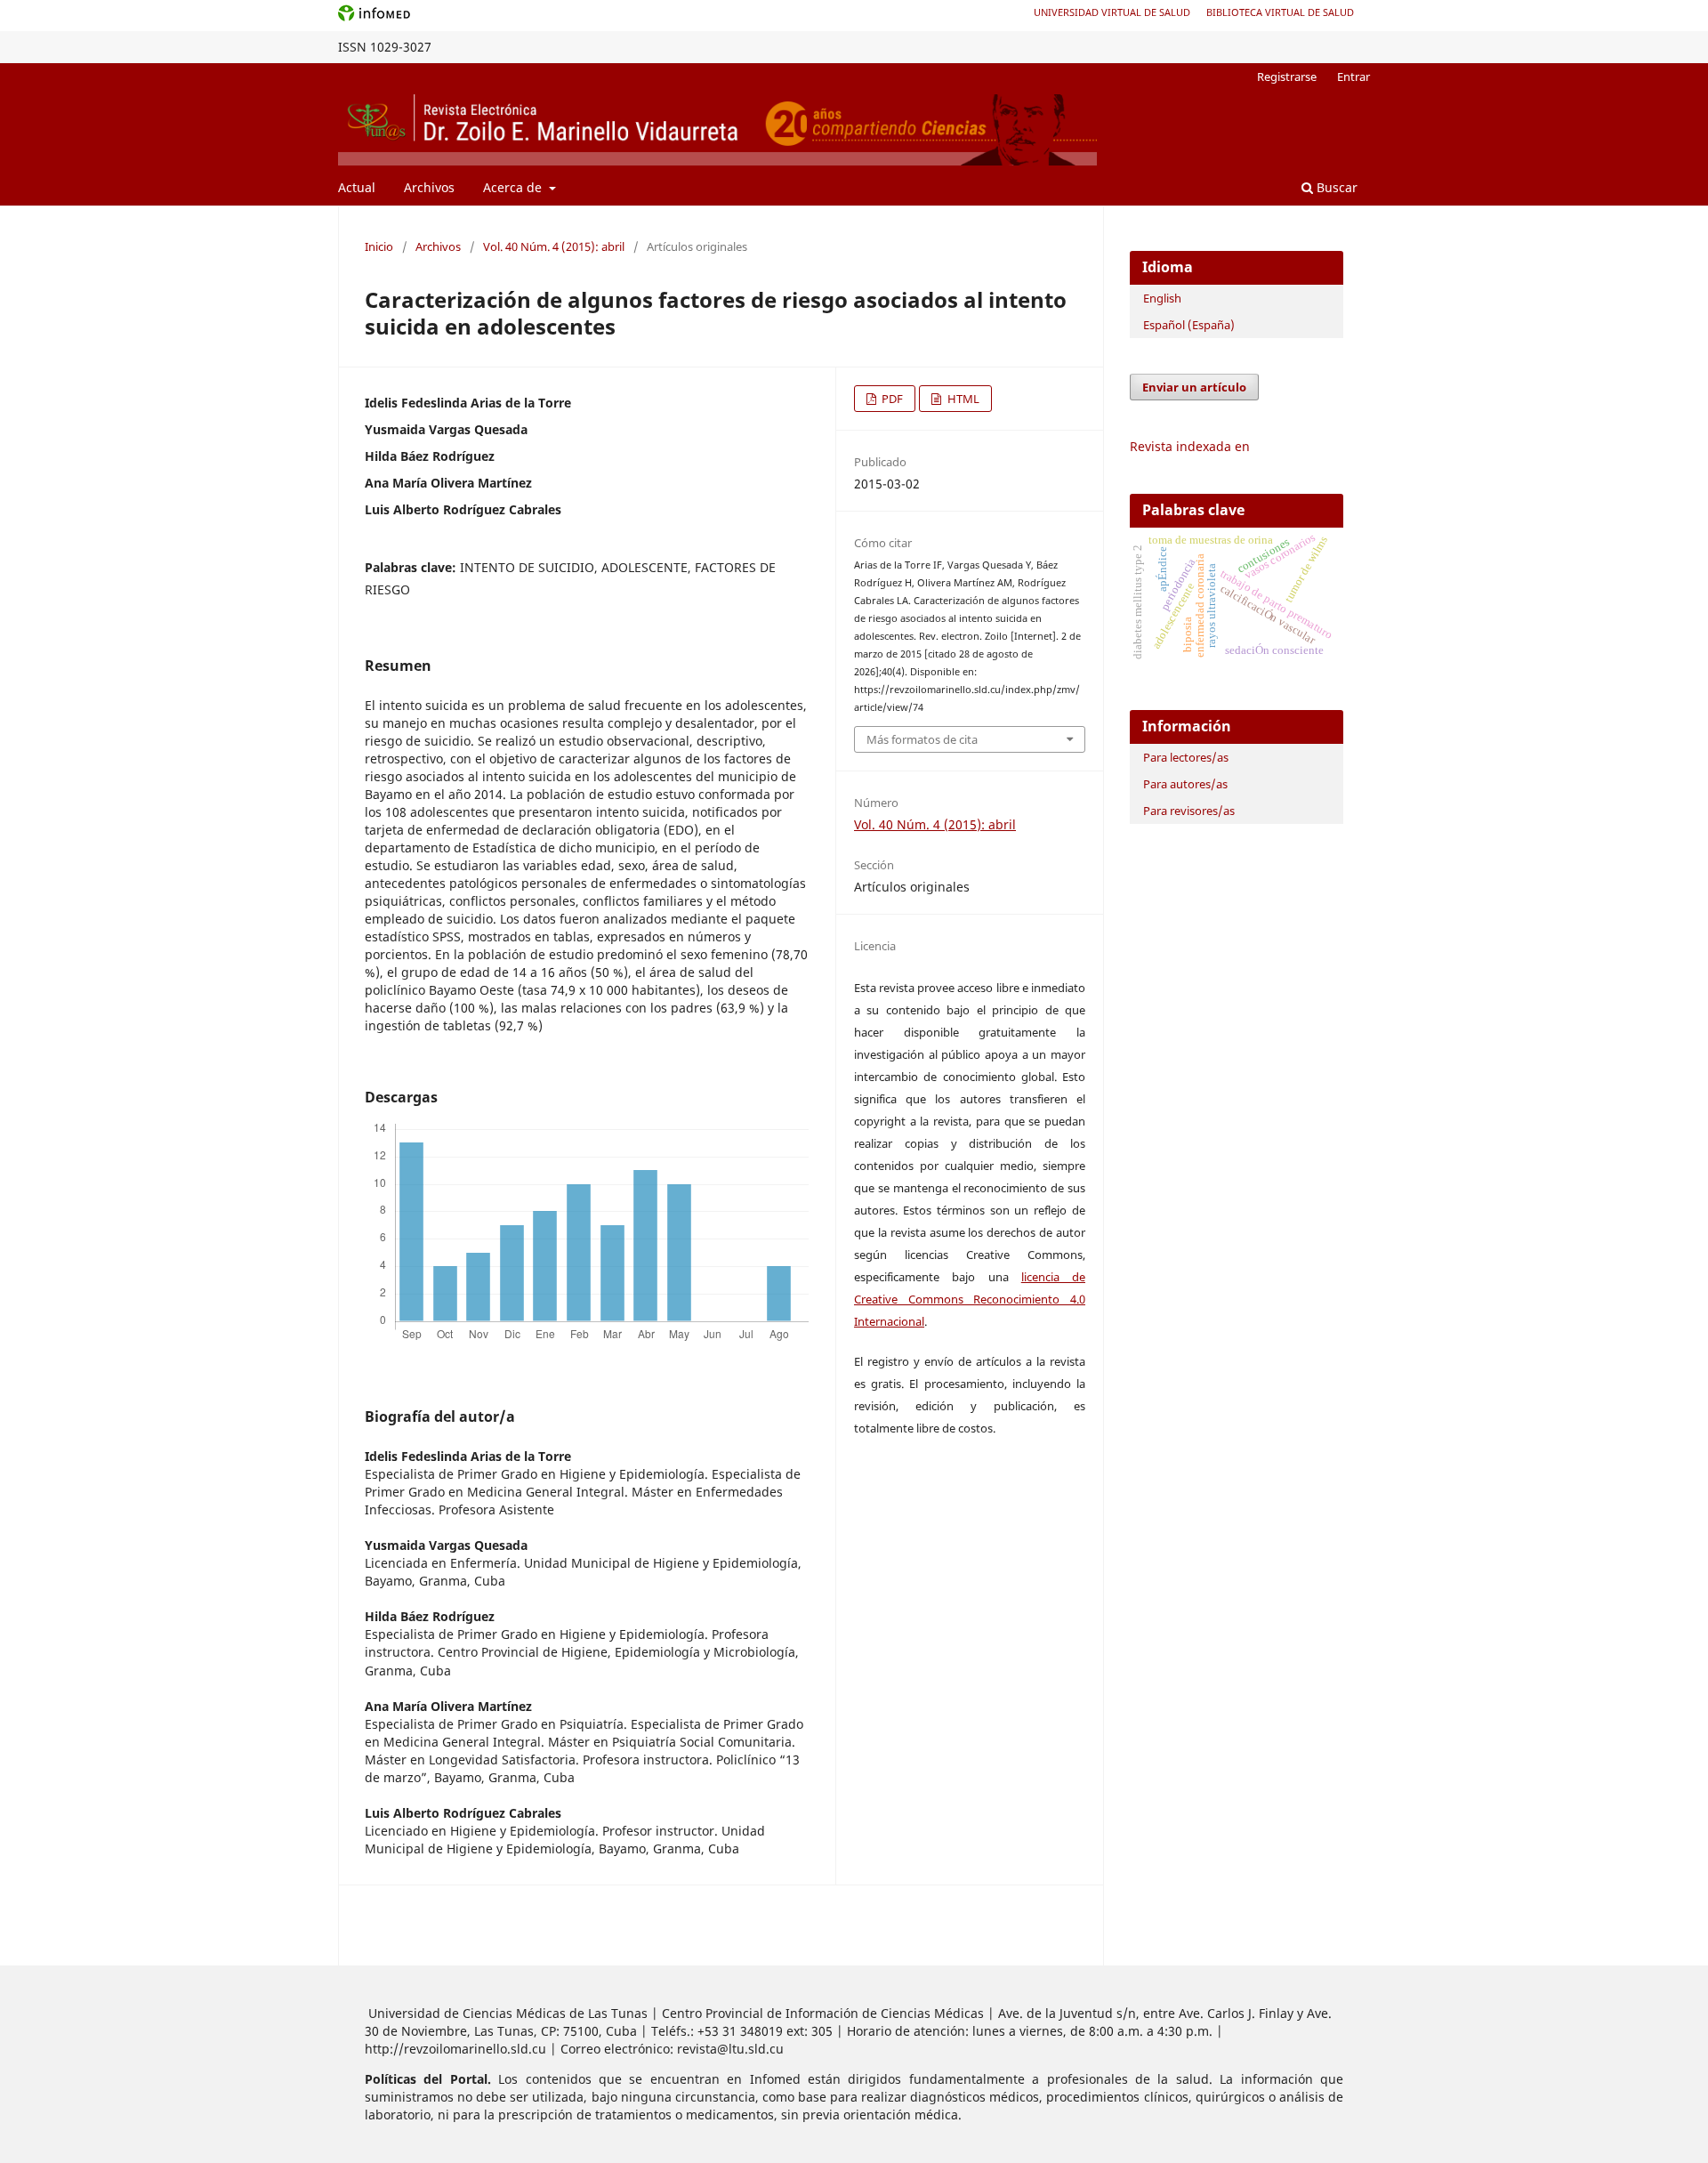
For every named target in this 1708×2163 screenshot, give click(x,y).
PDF (891, 399)
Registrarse (1287, 77)
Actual (357, 187)
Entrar (1354, 77)
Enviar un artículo (1194, 387)
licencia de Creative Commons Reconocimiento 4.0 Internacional (970, 1299)
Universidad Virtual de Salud (1112, 12)
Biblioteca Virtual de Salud (1280, 12)
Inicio (379, 246)
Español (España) (1189, 325)
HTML (962, 399)
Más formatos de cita (922, 739)
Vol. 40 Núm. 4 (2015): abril (554, 246)
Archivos (429, 187)
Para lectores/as (1186, 757)
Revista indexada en (1190, 446)
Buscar (1335, 187)
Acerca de (514, 187)
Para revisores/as (1189, 811)
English (1162, 298)
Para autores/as (1185, 784)
